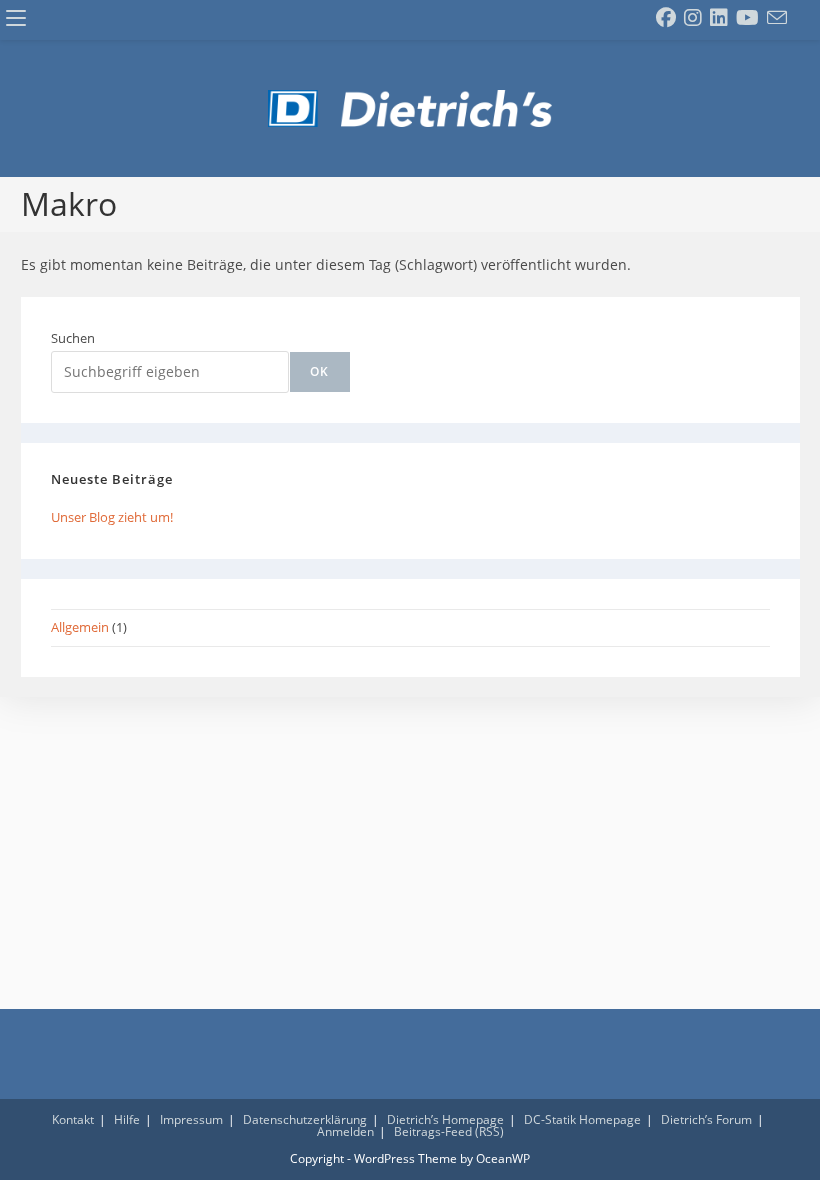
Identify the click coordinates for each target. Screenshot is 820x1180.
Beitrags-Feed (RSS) (449, 1131)
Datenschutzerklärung (305, 1119)
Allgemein (80, 627)
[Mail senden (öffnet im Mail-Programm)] (777, 18)
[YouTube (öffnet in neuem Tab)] (747, 18)
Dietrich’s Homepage (445, 1119)
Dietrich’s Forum (706, 1119)
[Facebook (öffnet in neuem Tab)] (666, 18)
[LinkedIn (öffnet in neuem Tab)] (719, 18)
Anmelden (345, 1131)
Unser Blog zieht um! (112, 517)
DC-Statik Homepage (582, 1119)
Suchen (73, 338)
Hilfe (127, 1119)
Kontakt (73, 1119)
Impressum (191, 1119)
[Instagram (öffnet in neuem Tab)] (693, 18)
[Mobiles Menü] (16, 19)
